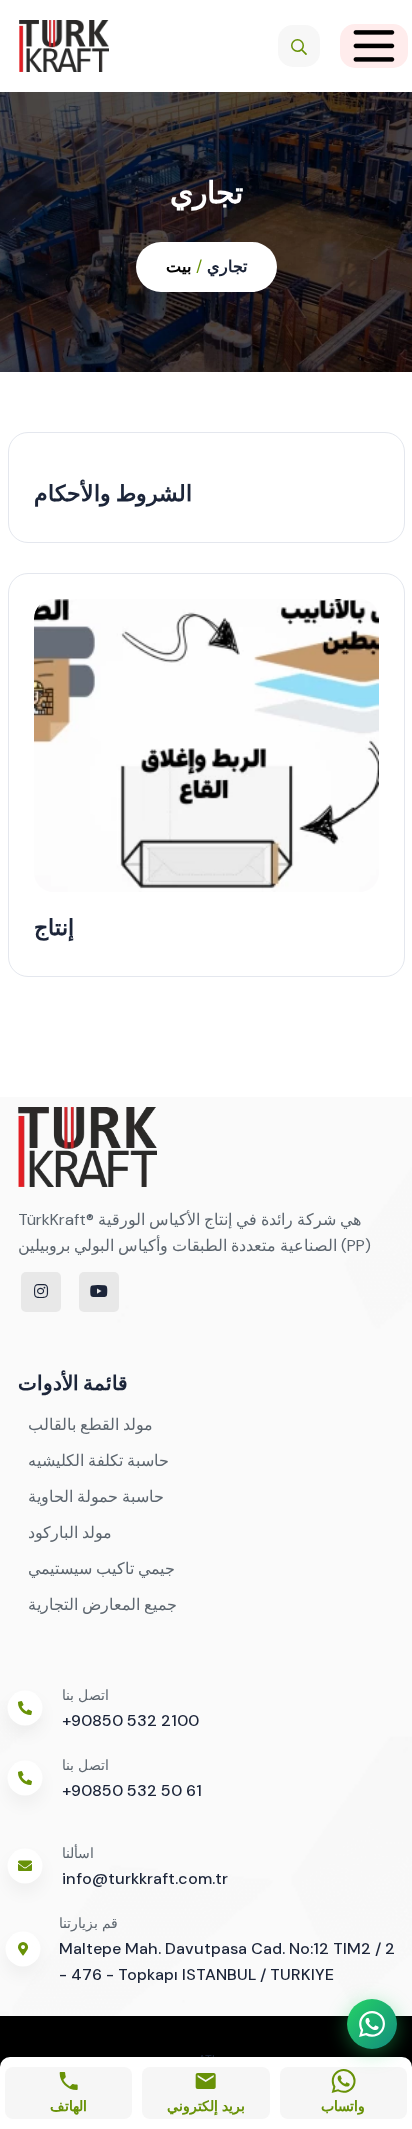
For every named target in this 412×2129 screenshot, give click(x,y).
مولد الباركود (70, 1532)
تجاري (227, 266)
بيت (178, 266)
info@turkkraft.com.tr (145, 1878)
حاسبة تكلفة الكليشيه (98, 1460)
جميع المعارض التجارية (102, 1604)
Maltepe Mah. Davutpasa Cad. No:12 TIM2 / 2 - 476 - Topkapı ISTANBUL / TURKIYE (227, 1961)
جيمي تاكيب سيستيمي (101, 1568)
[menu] (374, 46)
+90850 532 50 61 (132, 1790)
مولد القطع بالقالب (90, 1424)
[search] (299, 46)
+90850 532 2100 (130, 1720)
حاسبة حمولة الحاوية (96, 1496)
